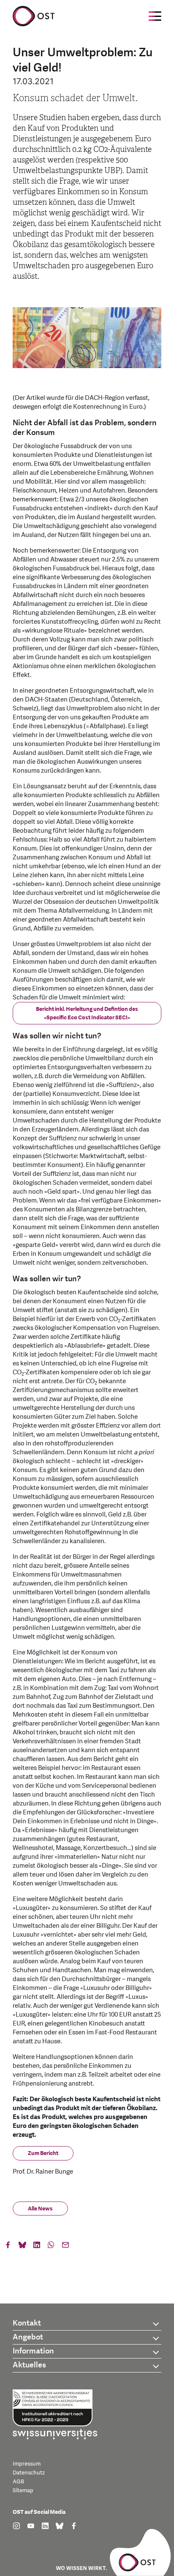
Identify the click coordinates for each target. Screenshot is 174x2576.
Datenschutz (29, 2473)
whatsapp (51, 2247)
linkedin (37, 2247)
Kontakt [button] (27, 2323)
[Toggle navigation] (155, 16)
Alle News (40, 2209)
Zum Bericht (43, 2153)
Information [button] (33, 2351)
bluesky (22, 2247)
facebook (8, 2247)
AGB (18, 2482)
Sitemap (23, 2491)
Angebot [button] (28, 2337)
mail (65, 2247)
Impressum (27, 2464)
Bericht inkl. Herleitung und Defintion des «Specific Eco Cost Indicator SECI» (87, 1013)
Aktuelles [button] (29, 2365)
